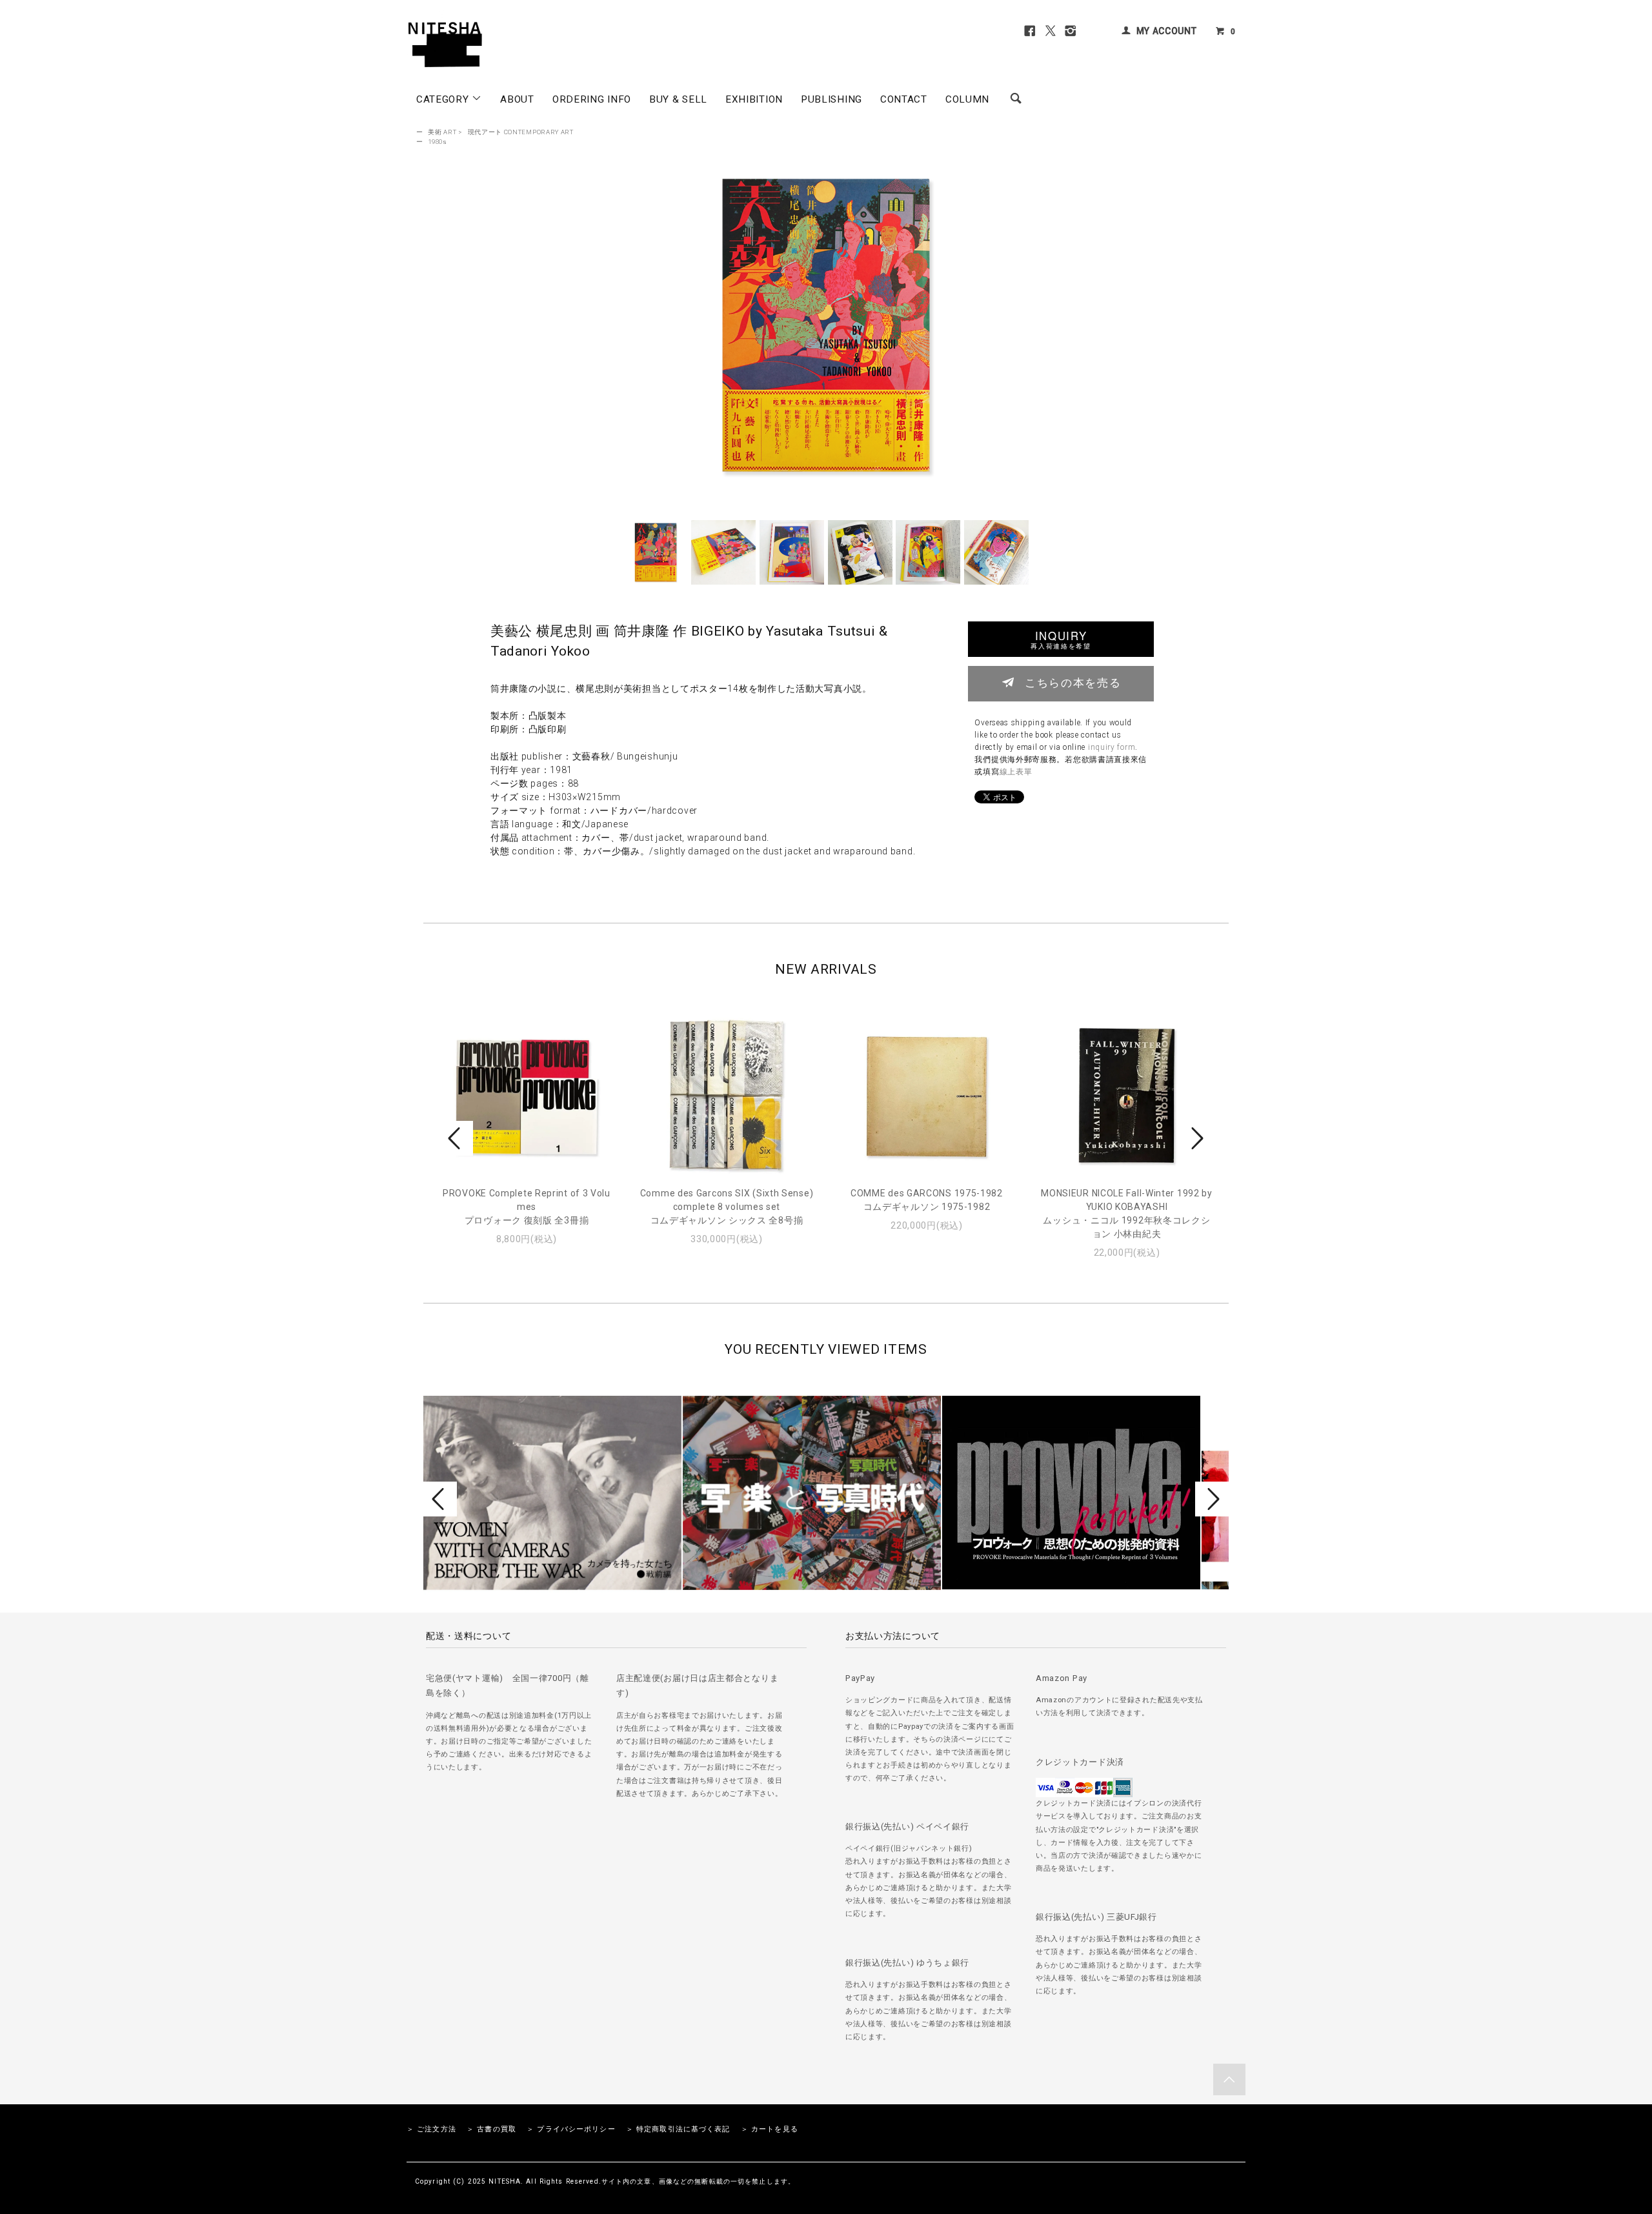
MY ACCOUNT (1167, 31)
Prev (456, 1138)
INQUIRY (1061, 639)
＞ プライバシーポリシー (571, 2129)
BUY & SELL (678, 99)
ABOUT (517, 99)
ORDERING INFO (592, 99)
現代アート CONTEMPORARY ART (521, 132)
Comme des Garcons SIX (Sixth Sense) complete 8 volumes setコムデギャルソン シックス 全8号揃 (727, 1207)
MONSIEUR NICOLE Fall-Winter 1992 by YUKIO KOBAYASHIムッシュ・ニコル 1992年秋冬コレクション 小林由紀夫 (1127, 1213)
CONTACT (904, 99)
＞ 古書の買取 (491, 2129)
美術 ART (442, 132)
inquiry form (1112, 747)
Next (1196, 1138)
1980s (438, 142)
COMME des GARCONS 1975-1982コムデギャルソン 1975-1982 (927, 1200)
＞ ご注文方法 (431, 2129)
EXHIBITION (754, 99)
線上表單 (1016, 772)
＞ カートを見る (770, 2129)
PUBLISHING (831, 99)
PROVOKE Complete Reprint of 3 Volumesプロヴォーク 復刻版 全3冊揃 (527, 1207)
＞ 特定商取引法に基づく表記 (678, 2129)
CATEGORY (444, 99)
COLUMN (967, 99)
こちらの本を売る (1073, 682)
